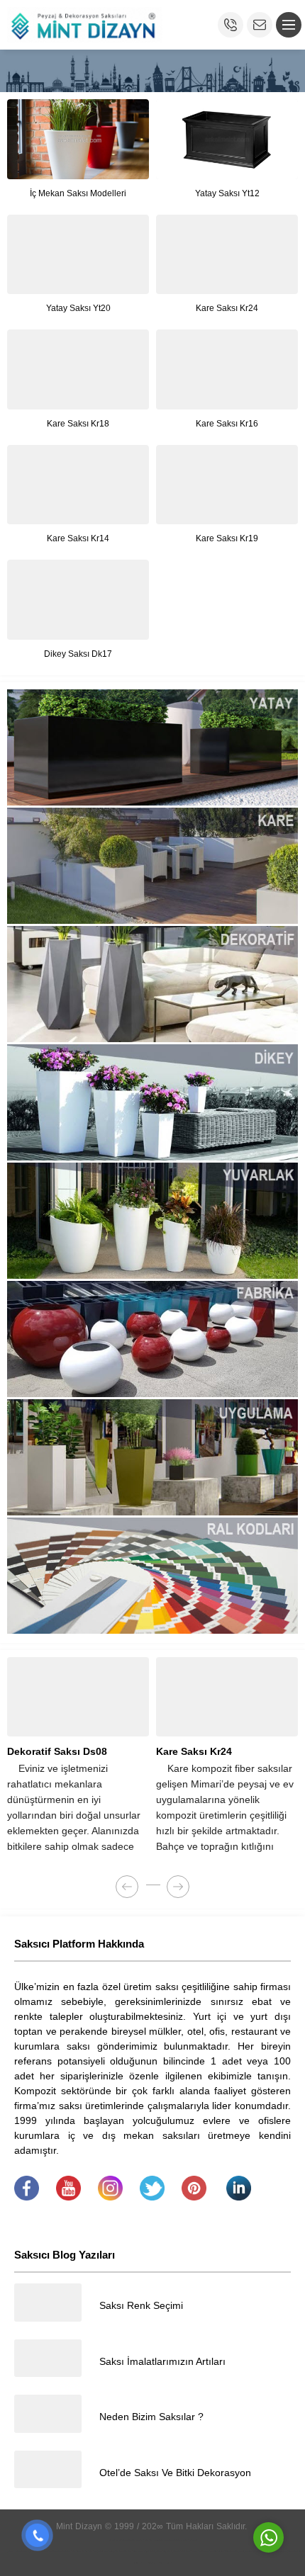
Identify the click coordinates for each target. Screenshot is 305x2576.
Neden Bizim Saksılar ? (151, 2417)
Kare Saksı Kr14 (78, 538)
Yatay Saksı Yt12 (227, 193)
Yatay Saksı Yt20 (78, 308)
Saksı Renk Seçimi (141, 2305)
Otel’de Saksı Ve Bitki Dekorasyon (175, 2473)
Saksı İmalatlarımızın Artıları (162, 2361)
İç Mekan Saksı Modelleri (78, 193)
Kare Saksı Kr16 (227, 424)
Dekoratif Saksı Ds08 (57, 1751)
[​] (27, 2197)
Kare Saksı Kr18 (78, 424)
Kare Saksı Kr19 (227, 538)
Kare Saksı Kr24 (227, 308)
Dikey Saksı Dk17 (78, 654)
